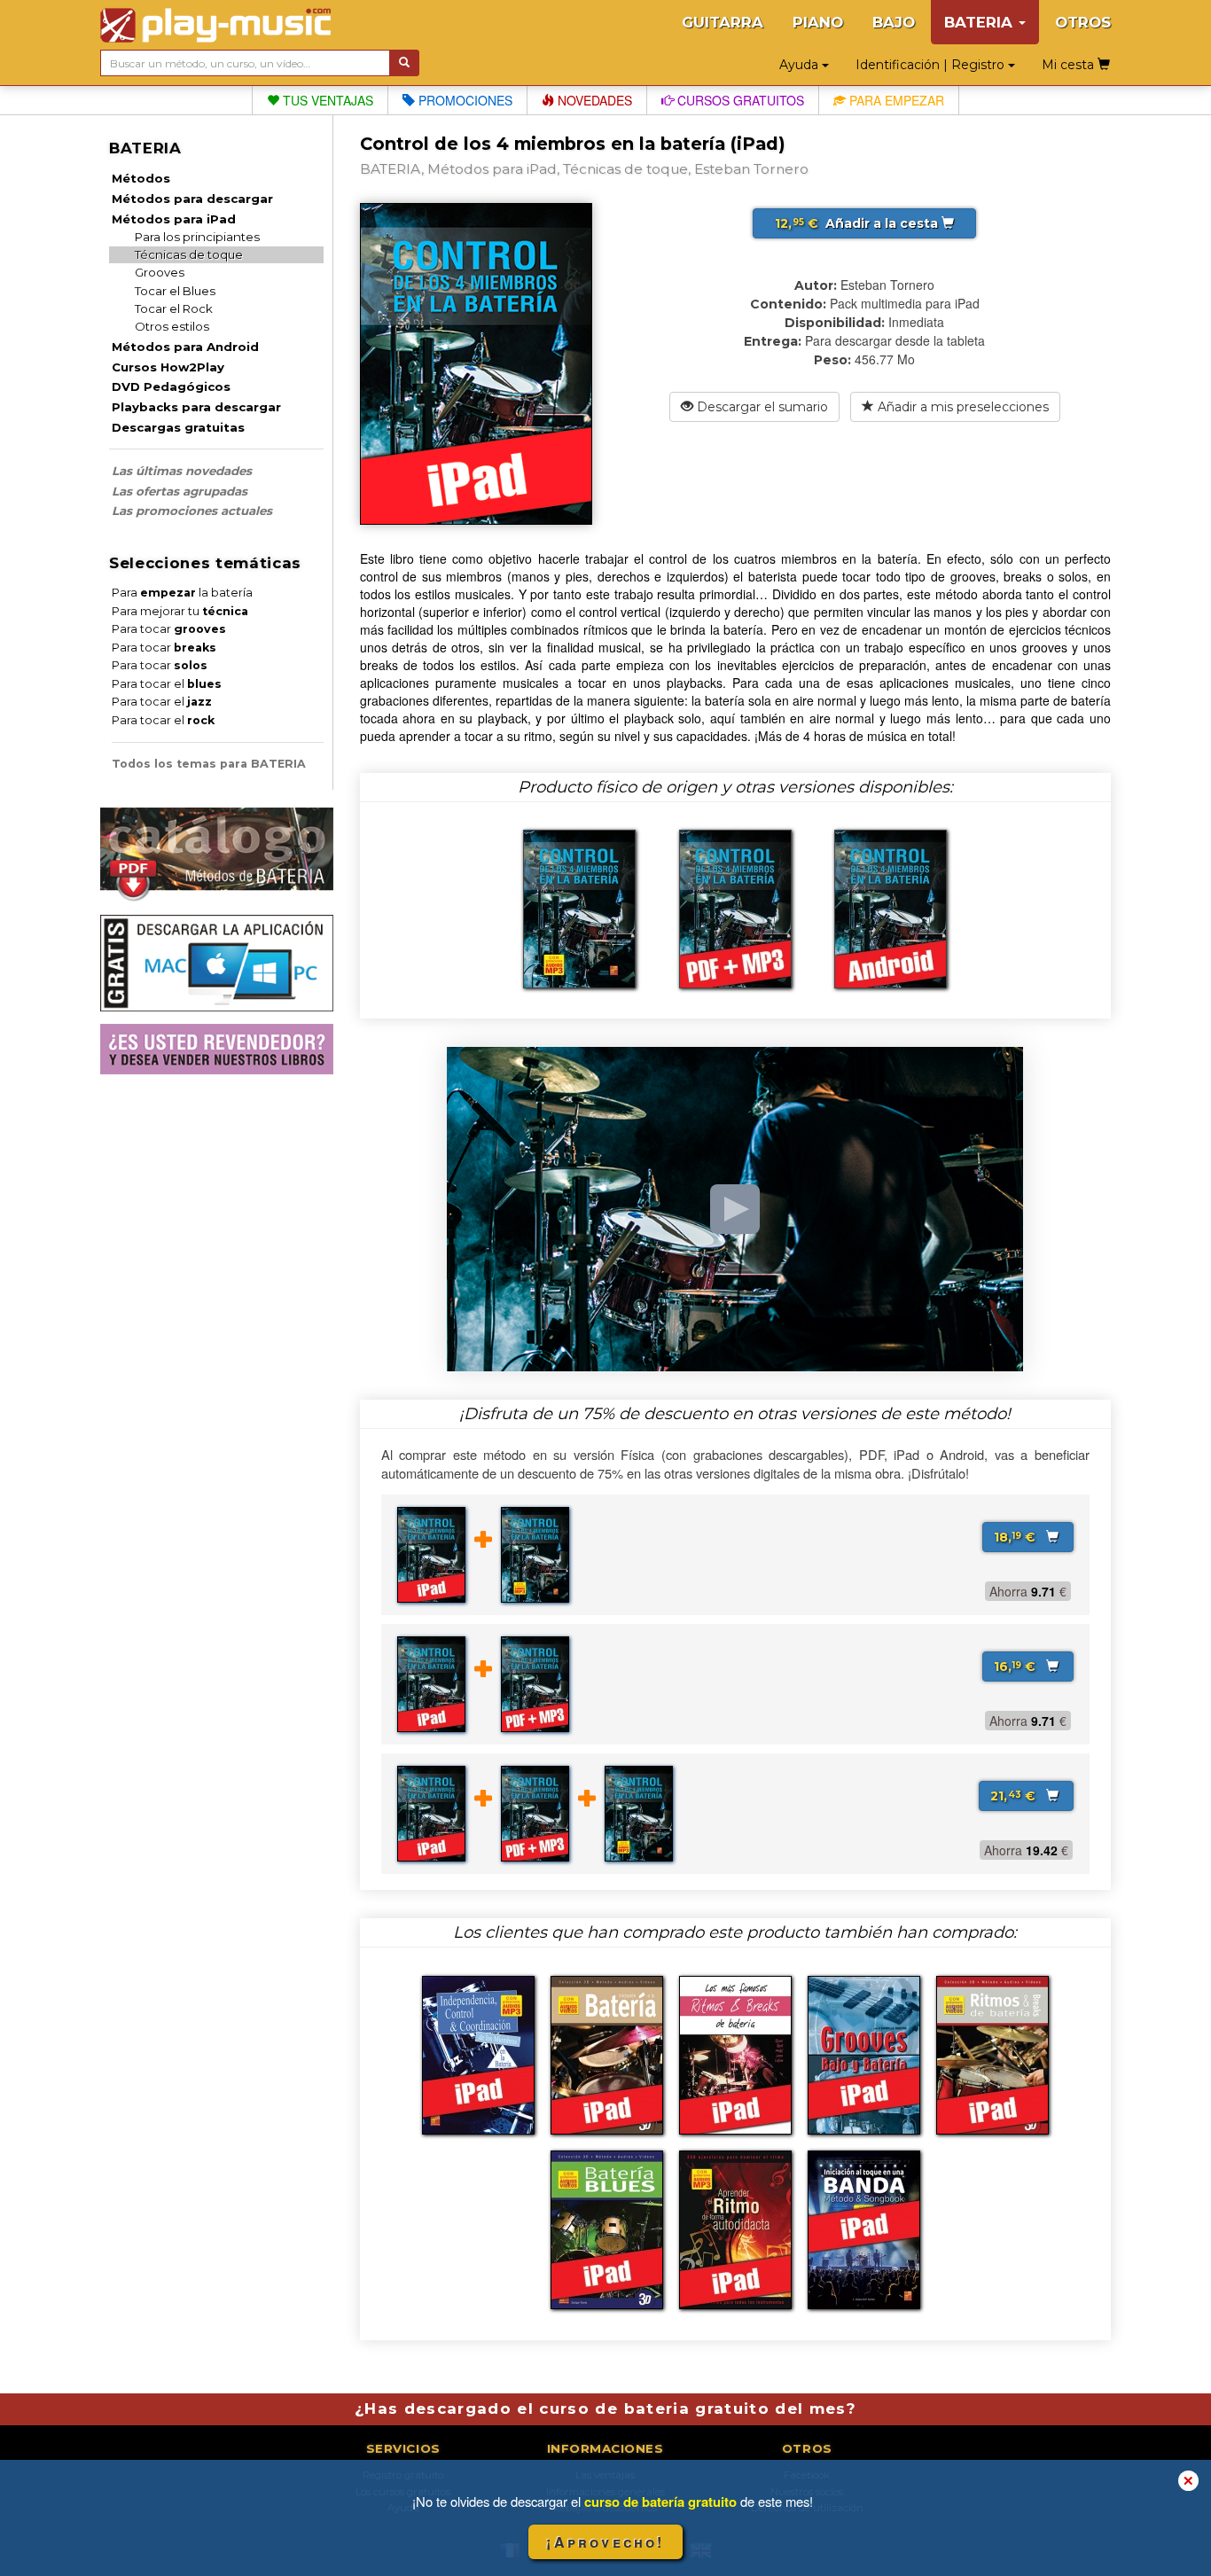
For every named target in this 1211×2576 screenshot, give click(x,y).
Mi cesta (1070, 65)
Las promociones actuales (192, 511)
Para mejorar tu (180, 611)
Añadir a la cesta (858, 223)
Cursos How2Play (168, 367)
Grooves (160, 272)
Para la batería (182, 593)
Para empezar (895, 100)
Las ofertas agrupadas (180, 491)
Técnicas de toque (189, 254)
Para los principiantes (197, 237)
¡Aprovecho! (605, 2542)
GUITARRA (723, 22)
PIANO (818, 22)
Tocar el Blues (175, 291)
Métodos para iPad (174, 219)
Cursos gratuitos (739, 100)
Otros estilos (172, 326)
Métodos (141, 178)
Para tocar (169, 629)
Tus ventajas (326, 100)
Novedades (593, 100)
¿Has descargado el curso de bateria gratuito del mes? (605, 2408)
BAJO (894, 22)
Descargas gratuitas (178, 427)
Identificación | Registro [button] (932, 65)
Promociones (464, 100)
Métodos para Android (185, 347)
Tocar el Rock (174, 308)
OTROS (1083, 22)
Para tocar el (167, 684)
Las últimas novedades (182, 471)
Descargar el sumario (761, 407)
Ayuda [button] (801, 65)
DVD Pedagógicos (171, 386)
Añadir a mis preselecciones (961, 407)
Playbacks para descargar (196, 407)
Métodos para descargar (192, 199)
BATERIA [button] (981, 22)
